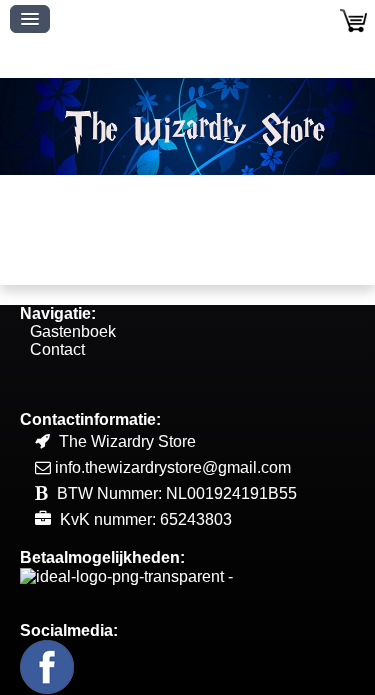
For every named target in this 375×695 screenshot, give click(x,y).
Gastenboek (73, 331)
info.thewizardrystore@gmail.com (173, 467)
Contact (57, 349)
